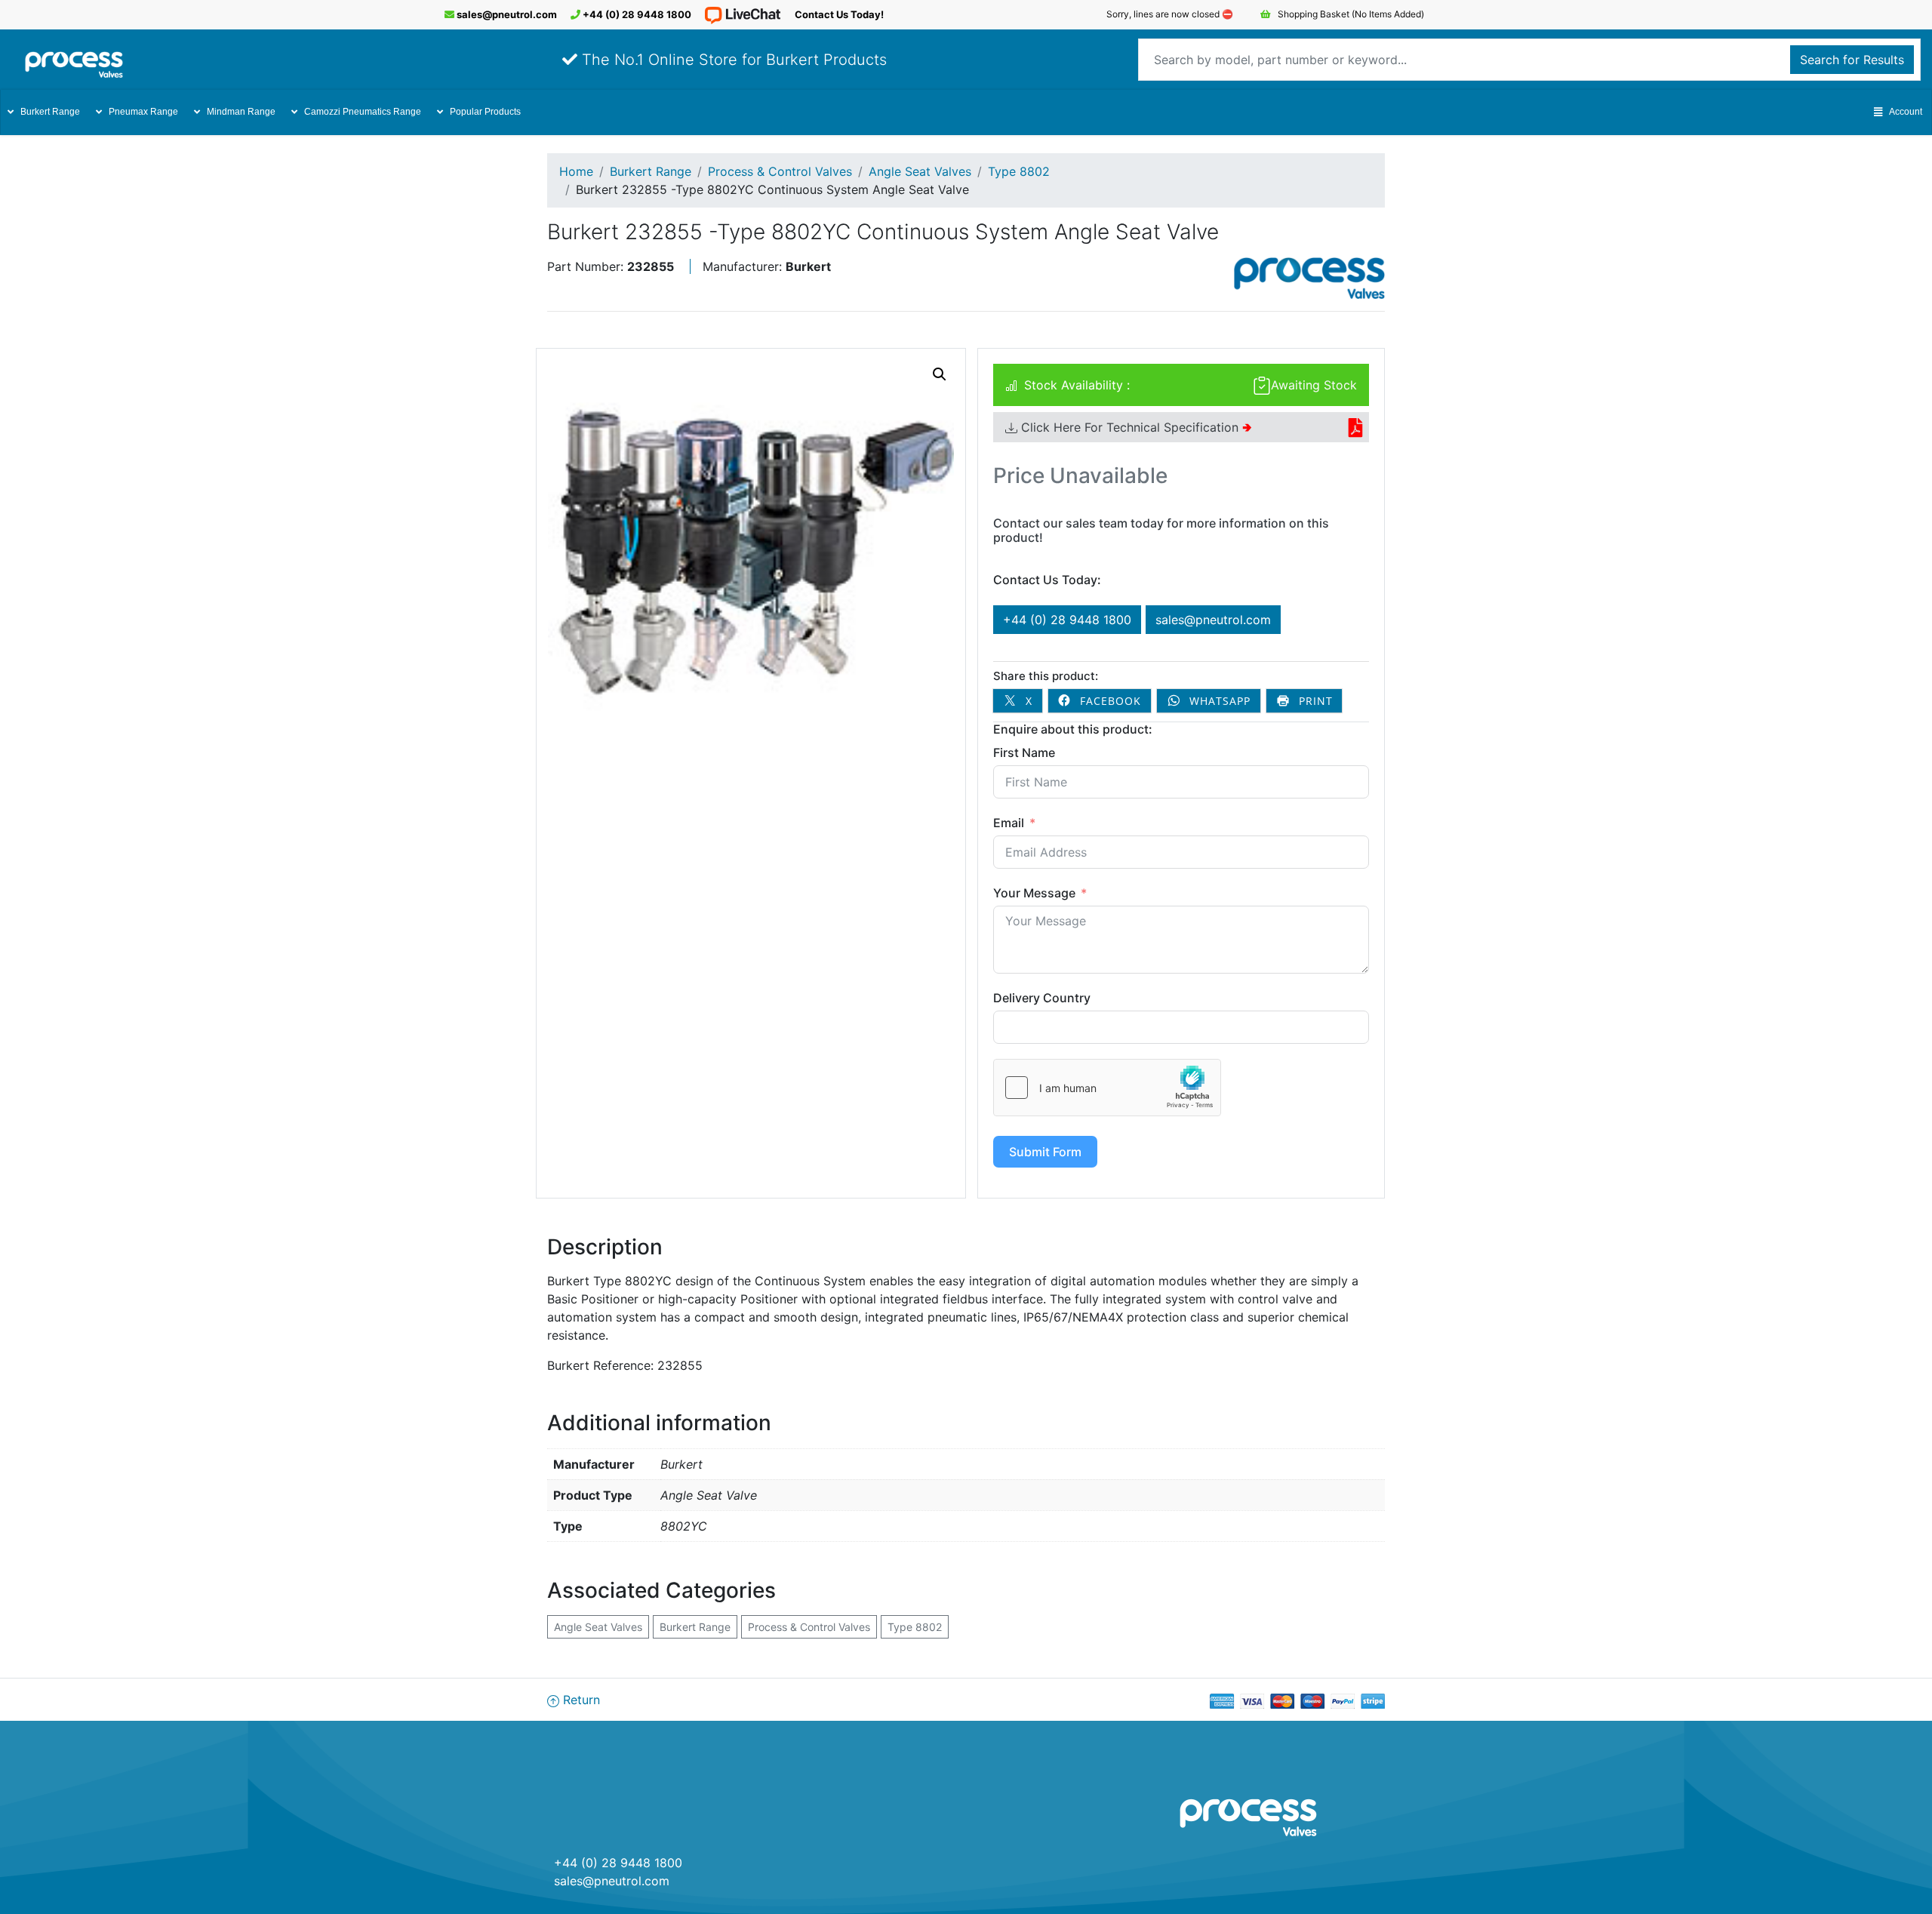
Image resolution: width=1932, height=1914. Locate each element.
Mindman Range (241, 112)
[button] (940, 374)
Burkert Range (50, 112)
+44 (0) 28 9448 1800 (636, 14)
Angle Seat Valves (920, 171)
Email (1009, 823)
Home (576, 171)
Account (1906, 112)
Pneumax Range (143, 112)
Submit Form (1045, 1152)
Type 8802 (1019, 171)
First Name (1024, 752)
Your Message (1034, 893)
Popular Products (485, 112)
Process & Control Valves (780, 171)
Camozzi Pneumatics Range (363, 112)
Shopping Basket (1350, 14)
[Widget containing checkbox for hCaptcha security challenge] (1107, 1088)
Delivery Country (1042, 998)
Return (580, 1700)
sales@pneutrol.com (506, 14)
